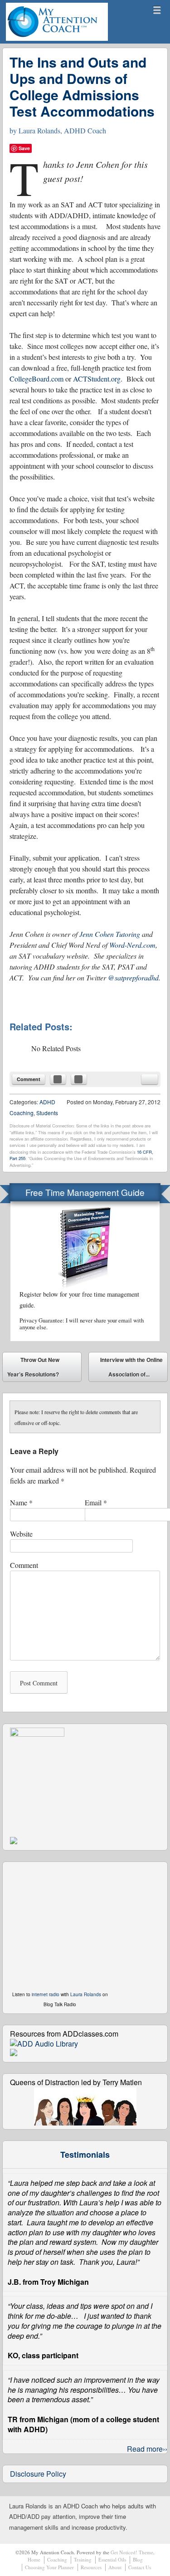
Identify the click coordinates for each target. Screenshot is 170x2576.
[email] (150, 1079)
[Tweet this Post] (79, 1079)
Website (21, 1534)
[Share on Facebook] (58, 1079)
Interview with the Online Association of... (131, 1369)
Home (34, 2559)
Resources (91, 2567)
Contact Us (140, 2567)
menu (157, 10)
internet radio (46, 1994)
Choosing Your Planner (49, 2567)
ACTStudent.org (97, 379)
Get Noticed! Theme (132, 2552)
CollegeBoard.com (36, 379)
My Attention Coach (39, 40)
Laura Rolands (86, 1994)
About (115, 2567)
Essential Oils (112, 2559)
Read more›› (147, 2449)
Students (47, 1113)
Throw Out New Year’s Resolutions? (33, 1367)
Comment (29, 1079)
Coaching (57, 2559)
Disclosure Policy (38, 2474)
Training (83, 2559)
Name (21, 1502)
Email (96, 1502)
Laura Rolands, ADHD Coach (62, 130)
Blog (138, 2559)
